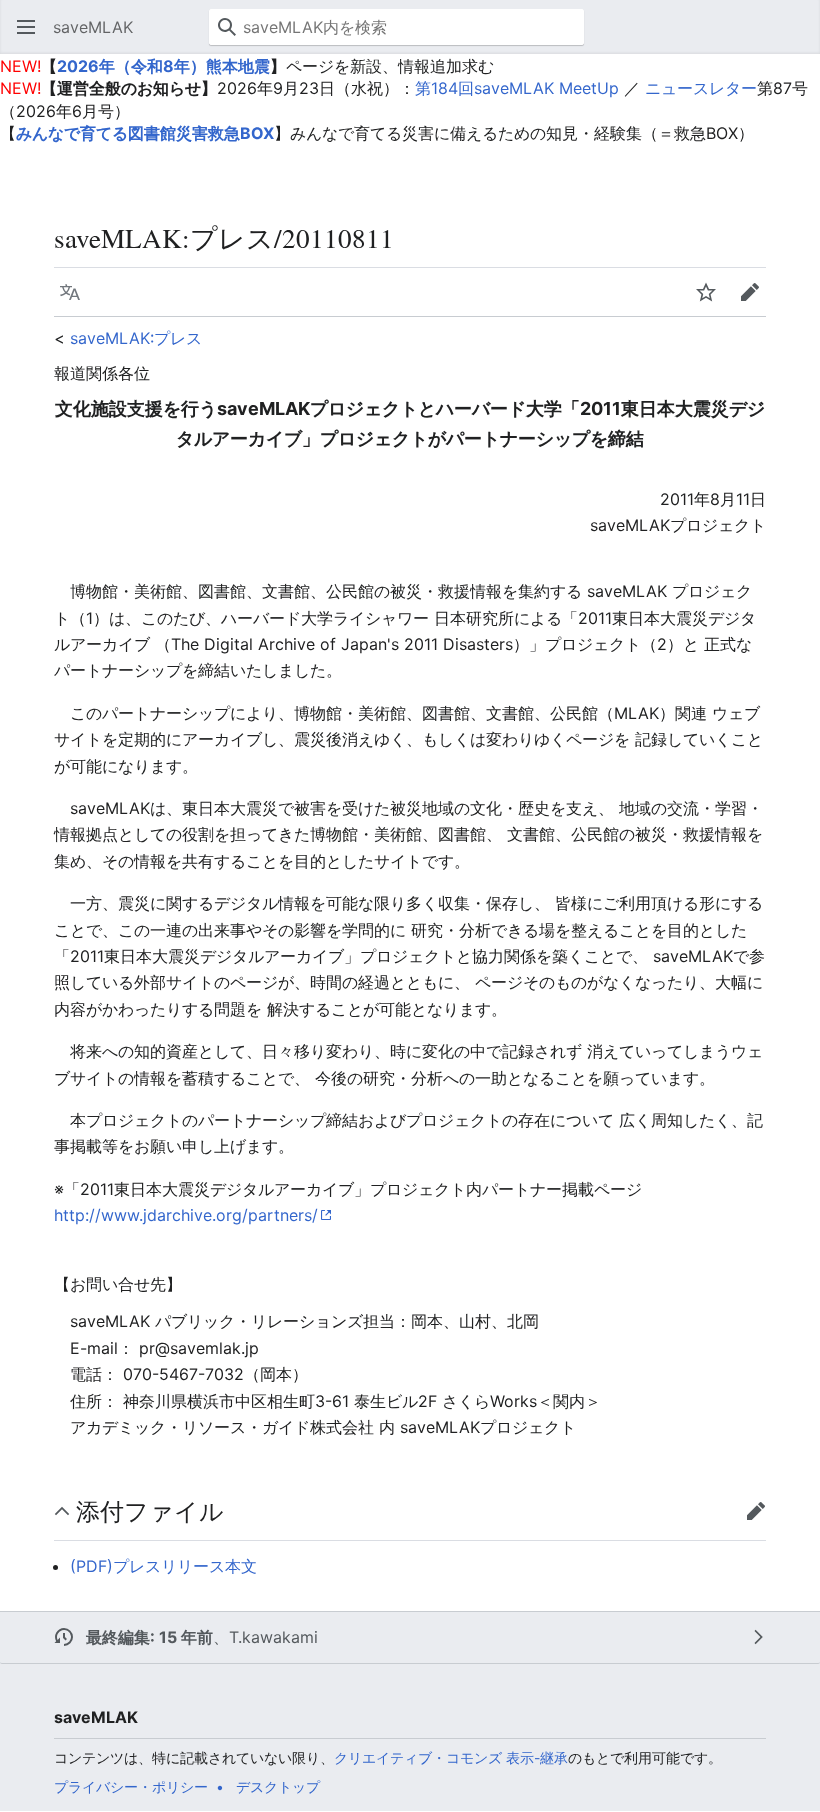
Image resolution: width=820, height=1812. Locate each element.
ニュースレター (701, 88)
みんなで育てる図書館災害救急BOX (145, 133)
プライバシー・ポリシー (131, 1786)
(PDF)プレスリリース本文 (163, 1566)
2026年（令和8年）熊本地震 (163, 66)
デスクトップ (278, 1786)
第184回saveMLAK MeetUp (517, 88)
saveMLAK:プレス (136, 338)
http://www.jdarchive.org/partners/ (186, 1215)
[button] (26, 27)
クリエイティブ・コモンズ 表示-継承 (451, 1757)
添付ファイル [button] (150, 1511)
